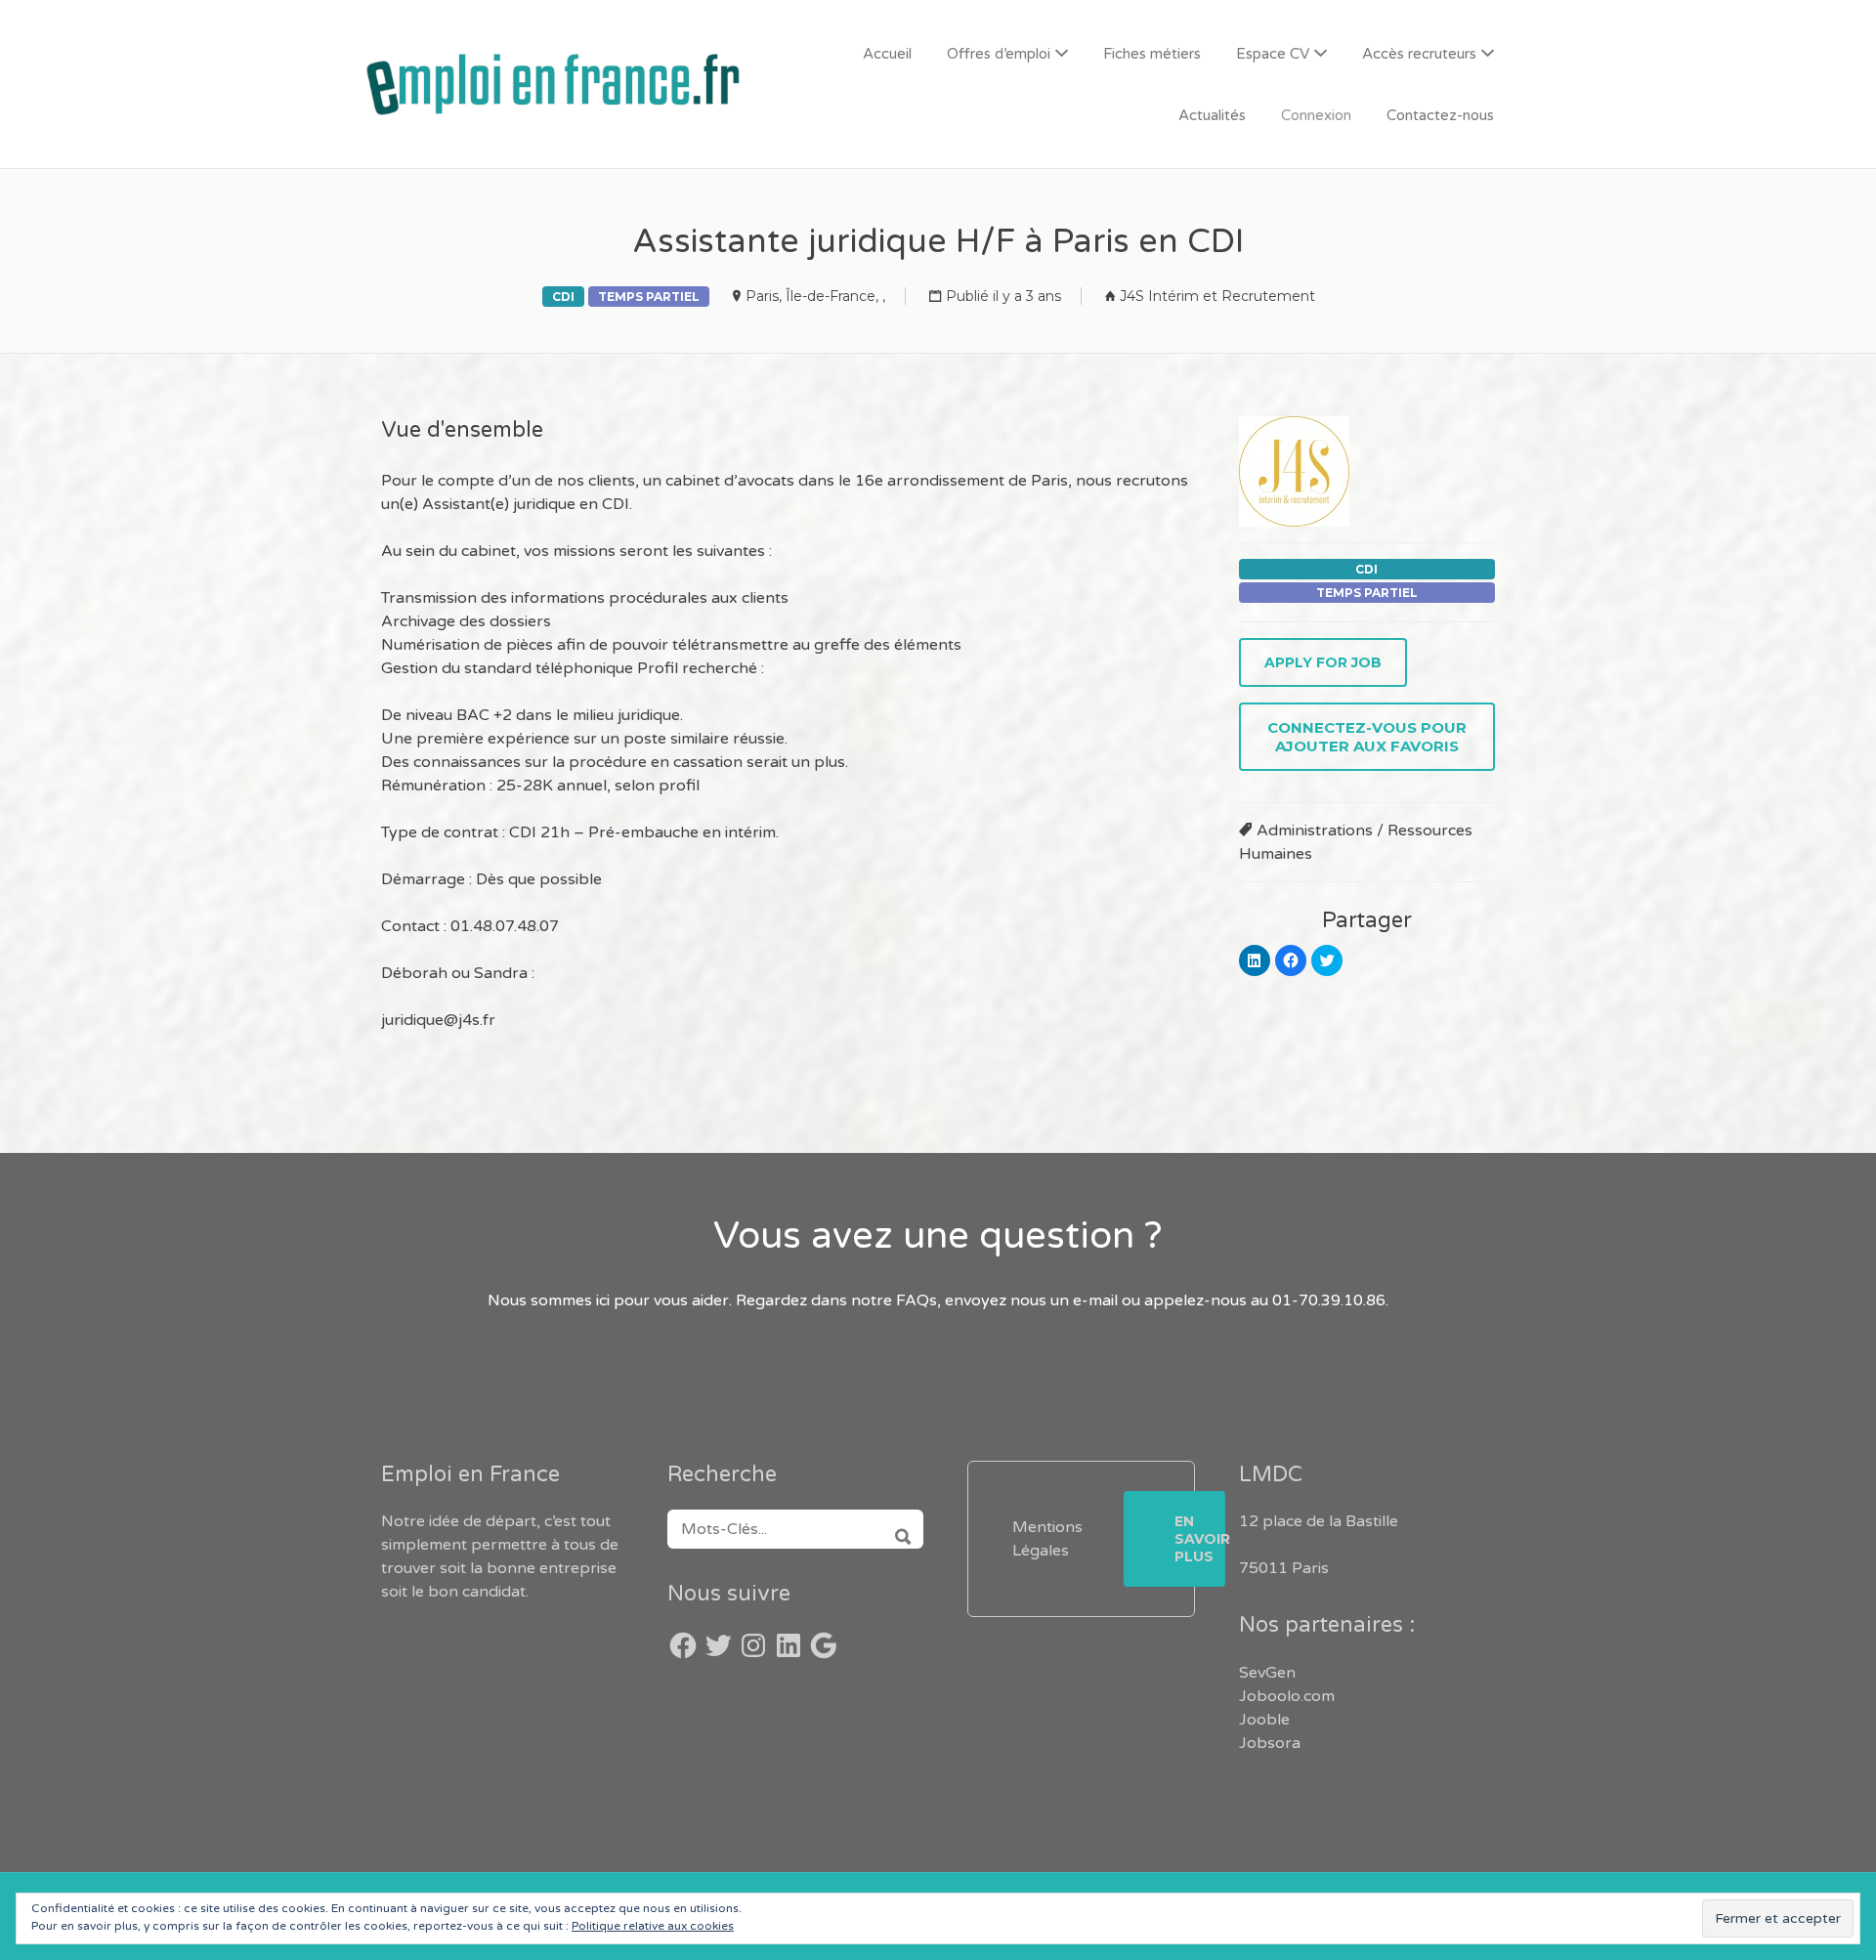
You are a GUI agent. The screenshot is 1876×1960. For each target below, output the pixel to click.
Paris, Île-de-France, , (815, 296)
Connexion (1316, 115)
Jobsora (1270, 1743)
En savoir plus (1200, 1539)
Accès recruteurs (1419, 54)
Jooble (1264, 1720)
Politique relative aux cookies (653, 1926)
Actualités (1212, 115)
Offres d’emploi (999, 54)
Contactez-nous (1440, 115)
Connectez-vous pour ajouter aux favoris (1367, 737)
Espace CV (1273, 54)
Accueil (887, 54)
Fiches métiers (1152, 54)
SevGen (1267, 1673)
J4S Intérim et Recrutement (1217, 296)
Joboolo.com (1287, 1696)
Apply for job (1323, 662)
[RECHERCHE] (896, 1529)
